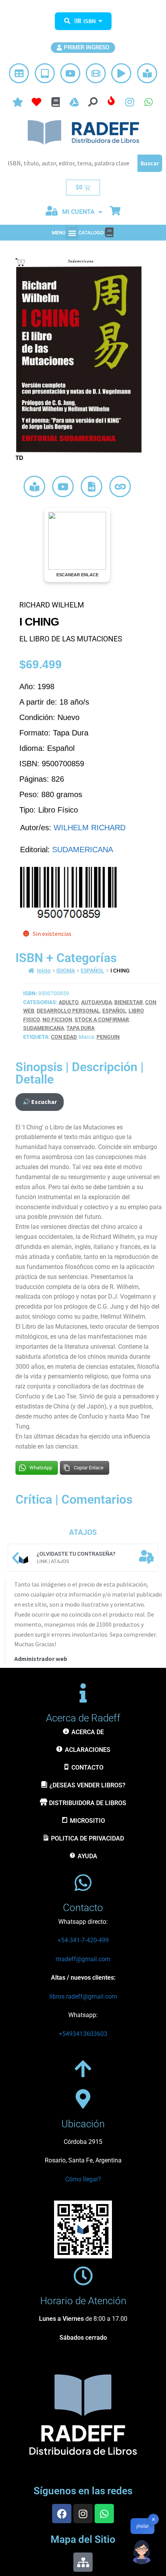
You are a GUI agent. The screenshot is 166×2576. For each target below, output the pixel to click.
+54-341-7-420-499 (83, 1940)
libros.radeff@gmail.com (83, 1996)
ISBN (90, 21)
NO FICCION (57, 1020)
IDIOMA (66, 971)
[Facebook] (62, 2514)
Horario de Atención (83, 2301)
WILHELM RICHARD (90, 828)
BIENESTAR (129, 1002)
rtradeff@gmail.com (83, 1959)
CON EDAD (64, 1037)
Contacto (83, 1908)
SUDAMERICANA (83, 850)
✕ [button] (153, 2519)
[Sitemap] (83, 2562)
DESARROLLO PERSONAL (68, 1011)
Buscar (150, 163)
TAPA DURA (80, 1028)
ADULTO (69, 1002)
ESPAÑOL (92, 971)
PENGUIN (108, 1037)
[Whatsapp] (104, 2514)
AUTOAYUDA (97, 1002)
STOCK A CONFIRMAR (102, 1020)
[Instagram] (83, 2514)
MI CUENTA (78, 212)
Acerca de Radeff (83, 1718)
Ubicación (83, 2124)
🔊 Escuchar (40, 1102)
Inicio (44, 971)
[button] (72, 233)
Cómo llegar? (83, 2179)
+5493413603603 (83, 2034)
